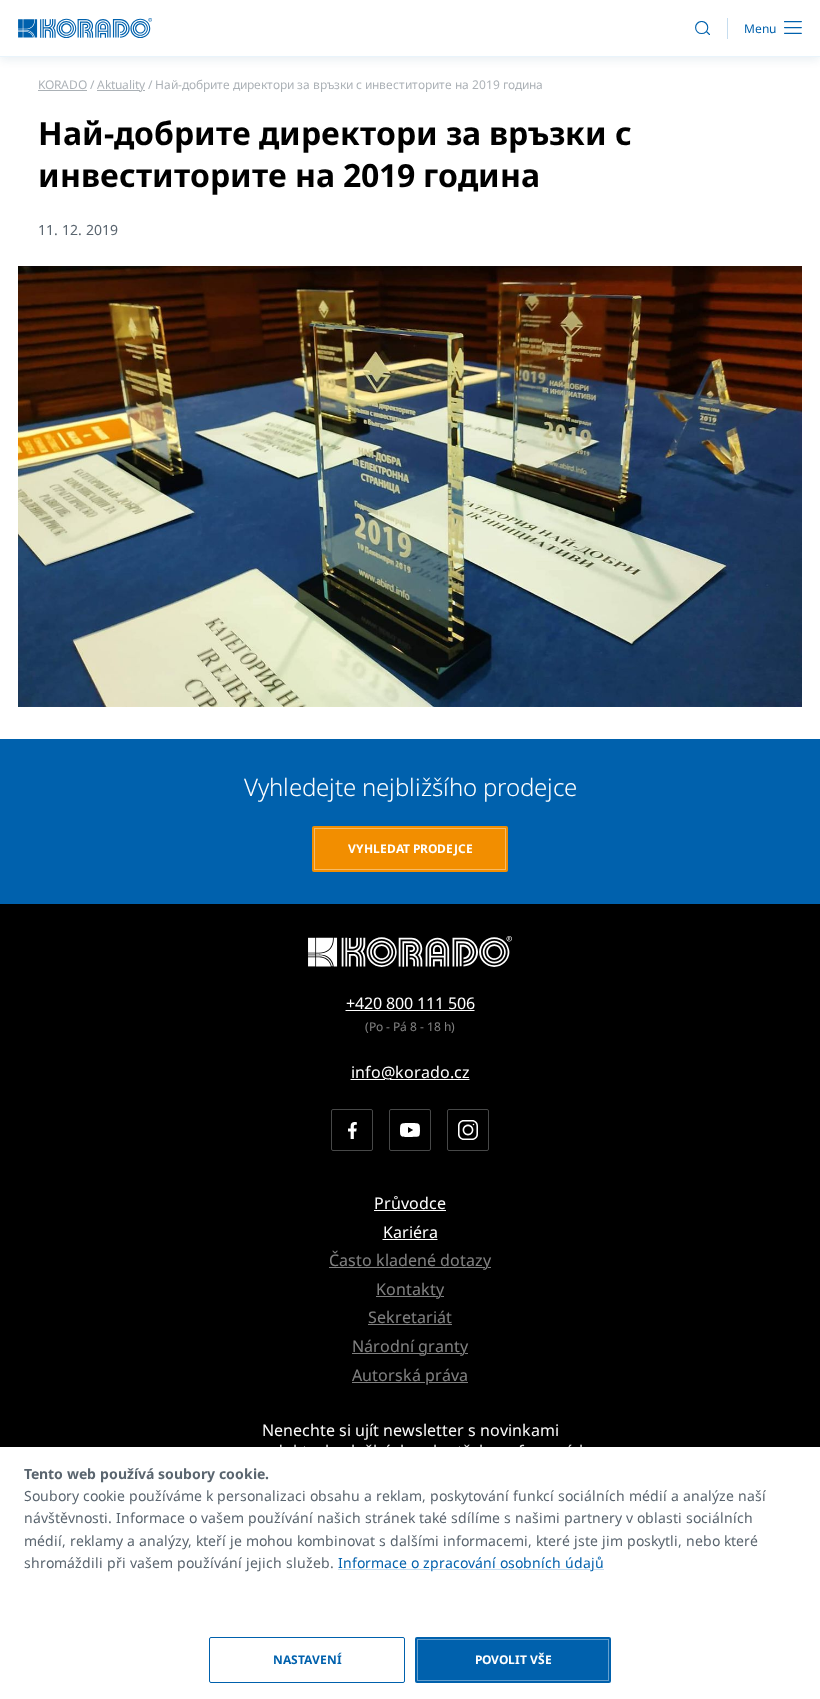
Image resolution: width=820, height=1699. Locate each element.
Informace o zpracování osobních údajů (471, 1562)
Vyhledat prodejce (410, 848)
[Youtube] (410, 1130)
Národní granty (410, 1346)
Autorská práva (410, 1375)
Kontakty (410, 1289)
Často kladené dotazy (410, 1260)
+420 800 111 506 (410, 1003)
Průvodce (410, 1203)
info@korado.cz (410, 1072)
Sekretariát (410, 1317)
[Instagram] (468, 1130)
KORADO (62, 84)
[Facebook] (352, 1130)
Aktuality (121, 84)
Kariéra (410, 1232)
